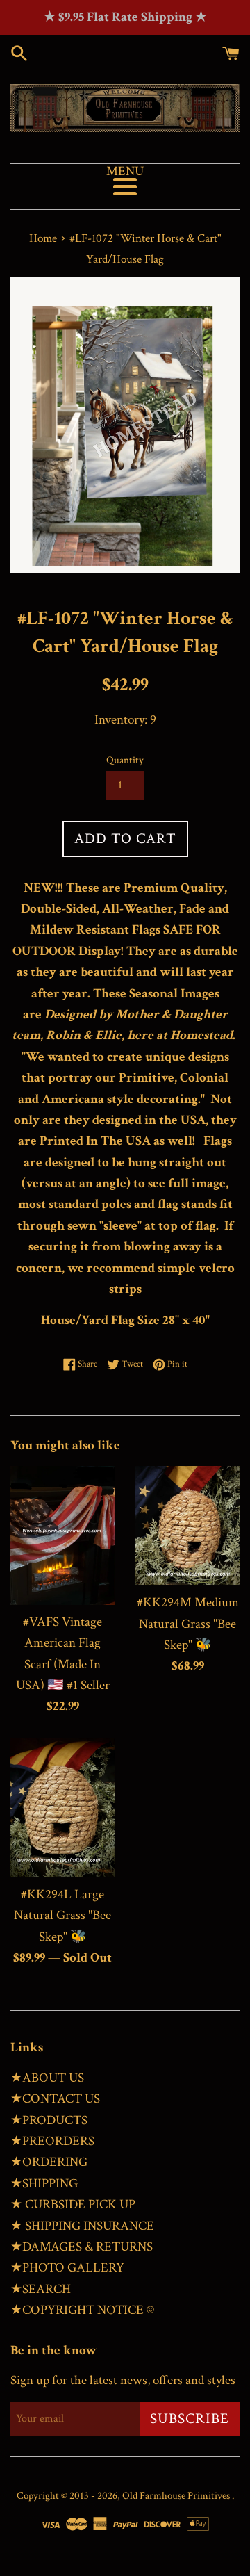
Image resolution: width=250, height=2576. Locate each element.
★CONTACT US (55, 2099)
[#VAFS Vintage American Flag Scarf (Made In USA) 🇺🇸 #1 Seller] (62, 1535)
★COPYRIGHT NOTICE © (82, 2310)
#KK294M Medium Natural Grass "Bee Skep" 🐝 (188, 1624)
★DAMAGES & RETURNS (82, 2247)
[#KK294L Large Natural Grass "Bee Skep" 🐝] (62, 1808)
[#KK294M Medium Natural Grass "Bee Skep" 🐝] (187, 1526)
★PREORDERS (52, 2141)
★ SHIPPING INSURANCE (82, 2226)
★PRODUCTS (49, 2120)
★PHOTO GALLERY (67, 2268)
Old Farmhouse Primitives (177, 2496)
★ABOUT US (47, 2078)
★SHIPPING (44, 2184)
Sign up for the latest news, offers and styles (123, 2380)
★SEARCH (41, 2289)
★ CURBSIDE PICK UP (73, 2204)
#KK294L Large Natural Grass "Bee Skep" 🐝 (62, 1916)
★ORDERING (49, 2162)
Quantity (125, 760)
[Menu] (125, 187)
